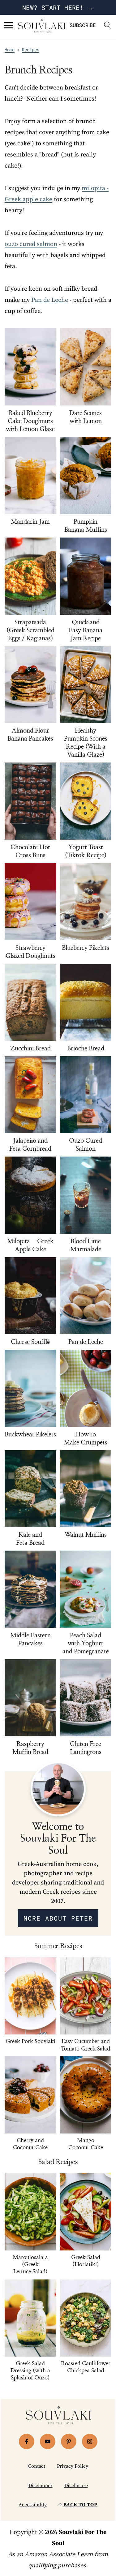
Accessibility (33, 2505)
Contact (37, 2466)
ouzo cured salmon (31, 244)
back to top (80, 2505)
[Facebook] (27, 2441)
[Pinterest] (69, 2441)
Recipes (31, 50)
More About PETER (58, 1918)
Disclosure (76, 2486)
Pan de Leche (50, 300)
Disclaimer (41, 2486)
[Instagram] (90, 2441)
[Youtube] (48, 2441)
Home (10, 50)
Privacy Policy (73, 2466)
